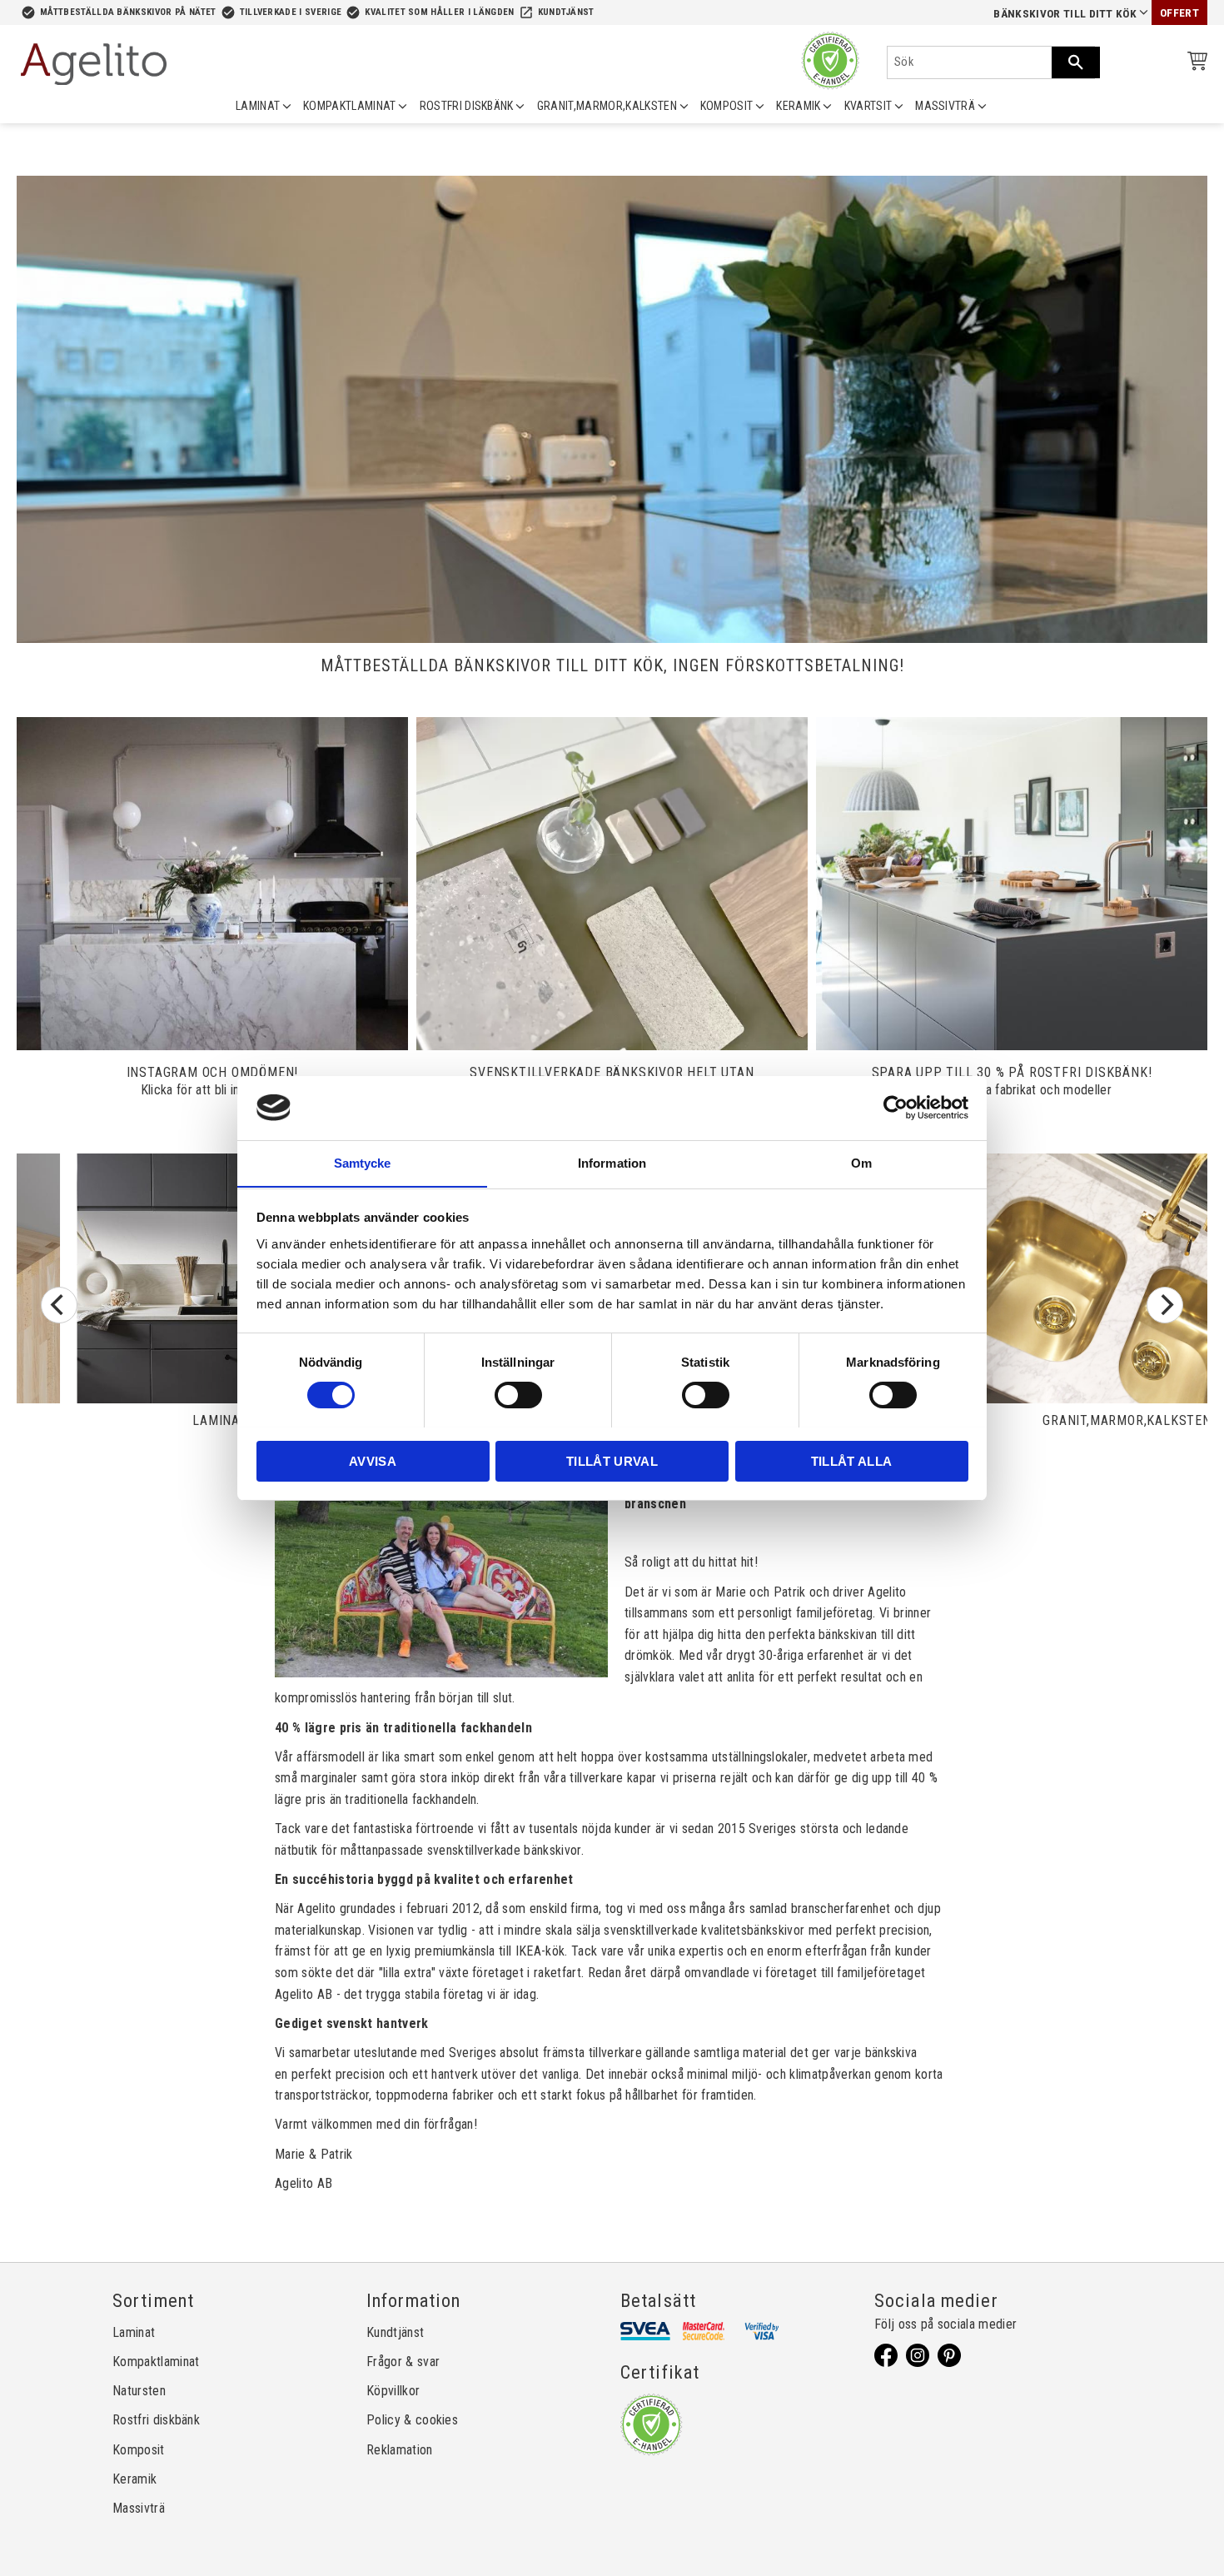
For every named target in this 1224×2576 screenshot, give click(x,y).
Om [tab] (861, 1162)
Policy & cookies (412, 2420)
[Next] (1165, 1305)
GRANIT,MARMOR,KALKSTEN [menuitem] (607, 106)
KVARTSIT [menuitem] (868, 106)
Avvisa (373, 1460)
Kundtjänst (566, 12)
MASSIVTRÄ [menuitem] (945, 106)
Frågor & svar (403, 2362)
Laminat (134, 2332)
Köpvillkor (393, 2391)
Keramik (134, 2479)
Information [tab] (612, 1162)
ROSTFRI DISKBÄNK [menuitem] (467, 106)
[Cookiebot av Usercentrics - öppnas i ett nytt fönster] (896, 1108)
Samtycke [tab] (363, 1162)
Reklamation (400, 2450)
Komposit (139, 2450)
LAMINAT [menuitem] (258, 106)
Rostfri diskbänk (156, 2420)
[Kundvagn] (1194, 64)
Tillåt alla (852, 1460)
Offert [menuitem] (1179, 13)
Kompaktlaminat (156, 2362)
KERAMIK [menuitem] (798, 106)
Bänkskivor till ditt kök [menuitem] (1065, 14)
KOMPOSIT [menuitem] (727, 106)
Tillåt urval (612, 1460)
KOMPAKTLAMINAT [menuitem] (349, 106)
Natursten (139, 2391)
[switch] (518, 1395)
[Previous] (59, 1305)
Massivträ (139, 2508)
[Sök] (1076, 62)
